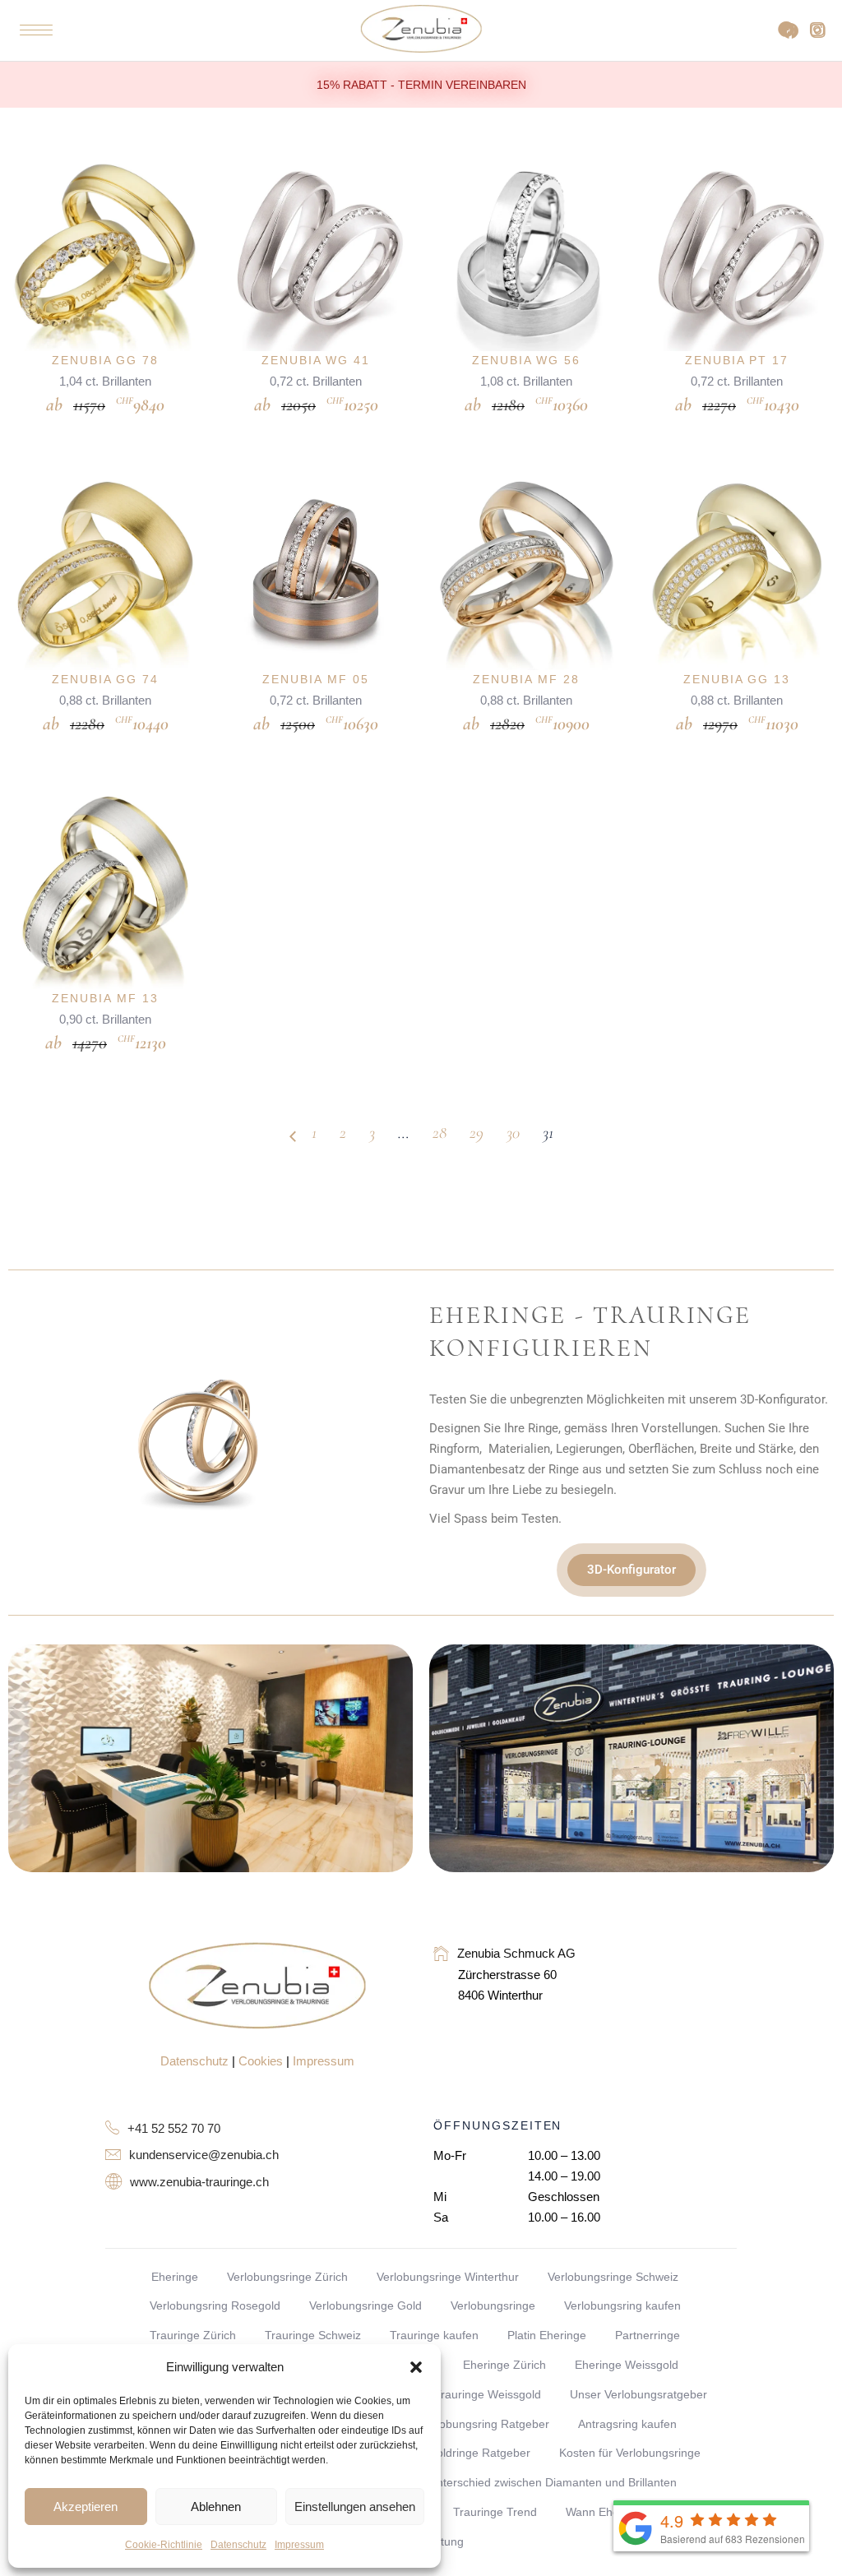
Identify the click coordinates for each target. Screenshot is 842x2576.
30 (513, 1133)
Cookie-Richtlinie (164, 2545)
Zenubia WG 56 (526, 360)
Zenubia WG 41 (316, 360)
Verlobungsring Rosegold (215, 2305)
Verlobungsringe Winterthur (448, 2277)
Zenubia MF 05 (315, 679)
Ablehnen (216, 2507)
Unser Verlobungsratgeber (638, 2394)
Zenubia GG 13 (737, 679)
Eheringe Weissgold (627, 2365)
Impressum (299, 2545)
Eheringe (175, 2277)
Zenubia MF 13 (105, 998)
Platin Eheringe (547, 2335)
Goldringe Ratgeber (479, 2453)
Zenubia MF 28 (526, 679)
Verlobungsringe (493, 2305)
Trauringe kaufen (434, 2335)
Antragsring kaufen (627, 2424)
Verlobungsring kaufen (622, 2305)
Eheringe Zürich (504, 2365)
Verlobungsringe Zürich (287, 2277)
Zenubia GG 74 (105, 679)
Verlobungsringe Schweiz (613, 2277)
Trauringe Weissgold (488, 2394)
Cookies (261, 2061)
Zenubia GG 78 (105, 360)
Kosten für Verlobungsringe (630, 2453)
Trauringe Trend (495, 2512)
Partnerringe (648, 2335)
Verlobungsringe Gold (365, 2305)
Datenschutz (238, 2545)
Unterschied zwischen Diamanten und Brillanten (553, 2482)
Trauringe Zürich (193, 2335)
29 (477, 1133)
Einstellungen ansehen (355, 2507)
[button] (416, 2367)
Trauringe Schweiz (313, 2335)
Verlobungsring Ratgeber (484, 2424)
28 (440, 1133)
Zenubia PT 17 (737, 360)
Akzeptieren (86, 2507)
